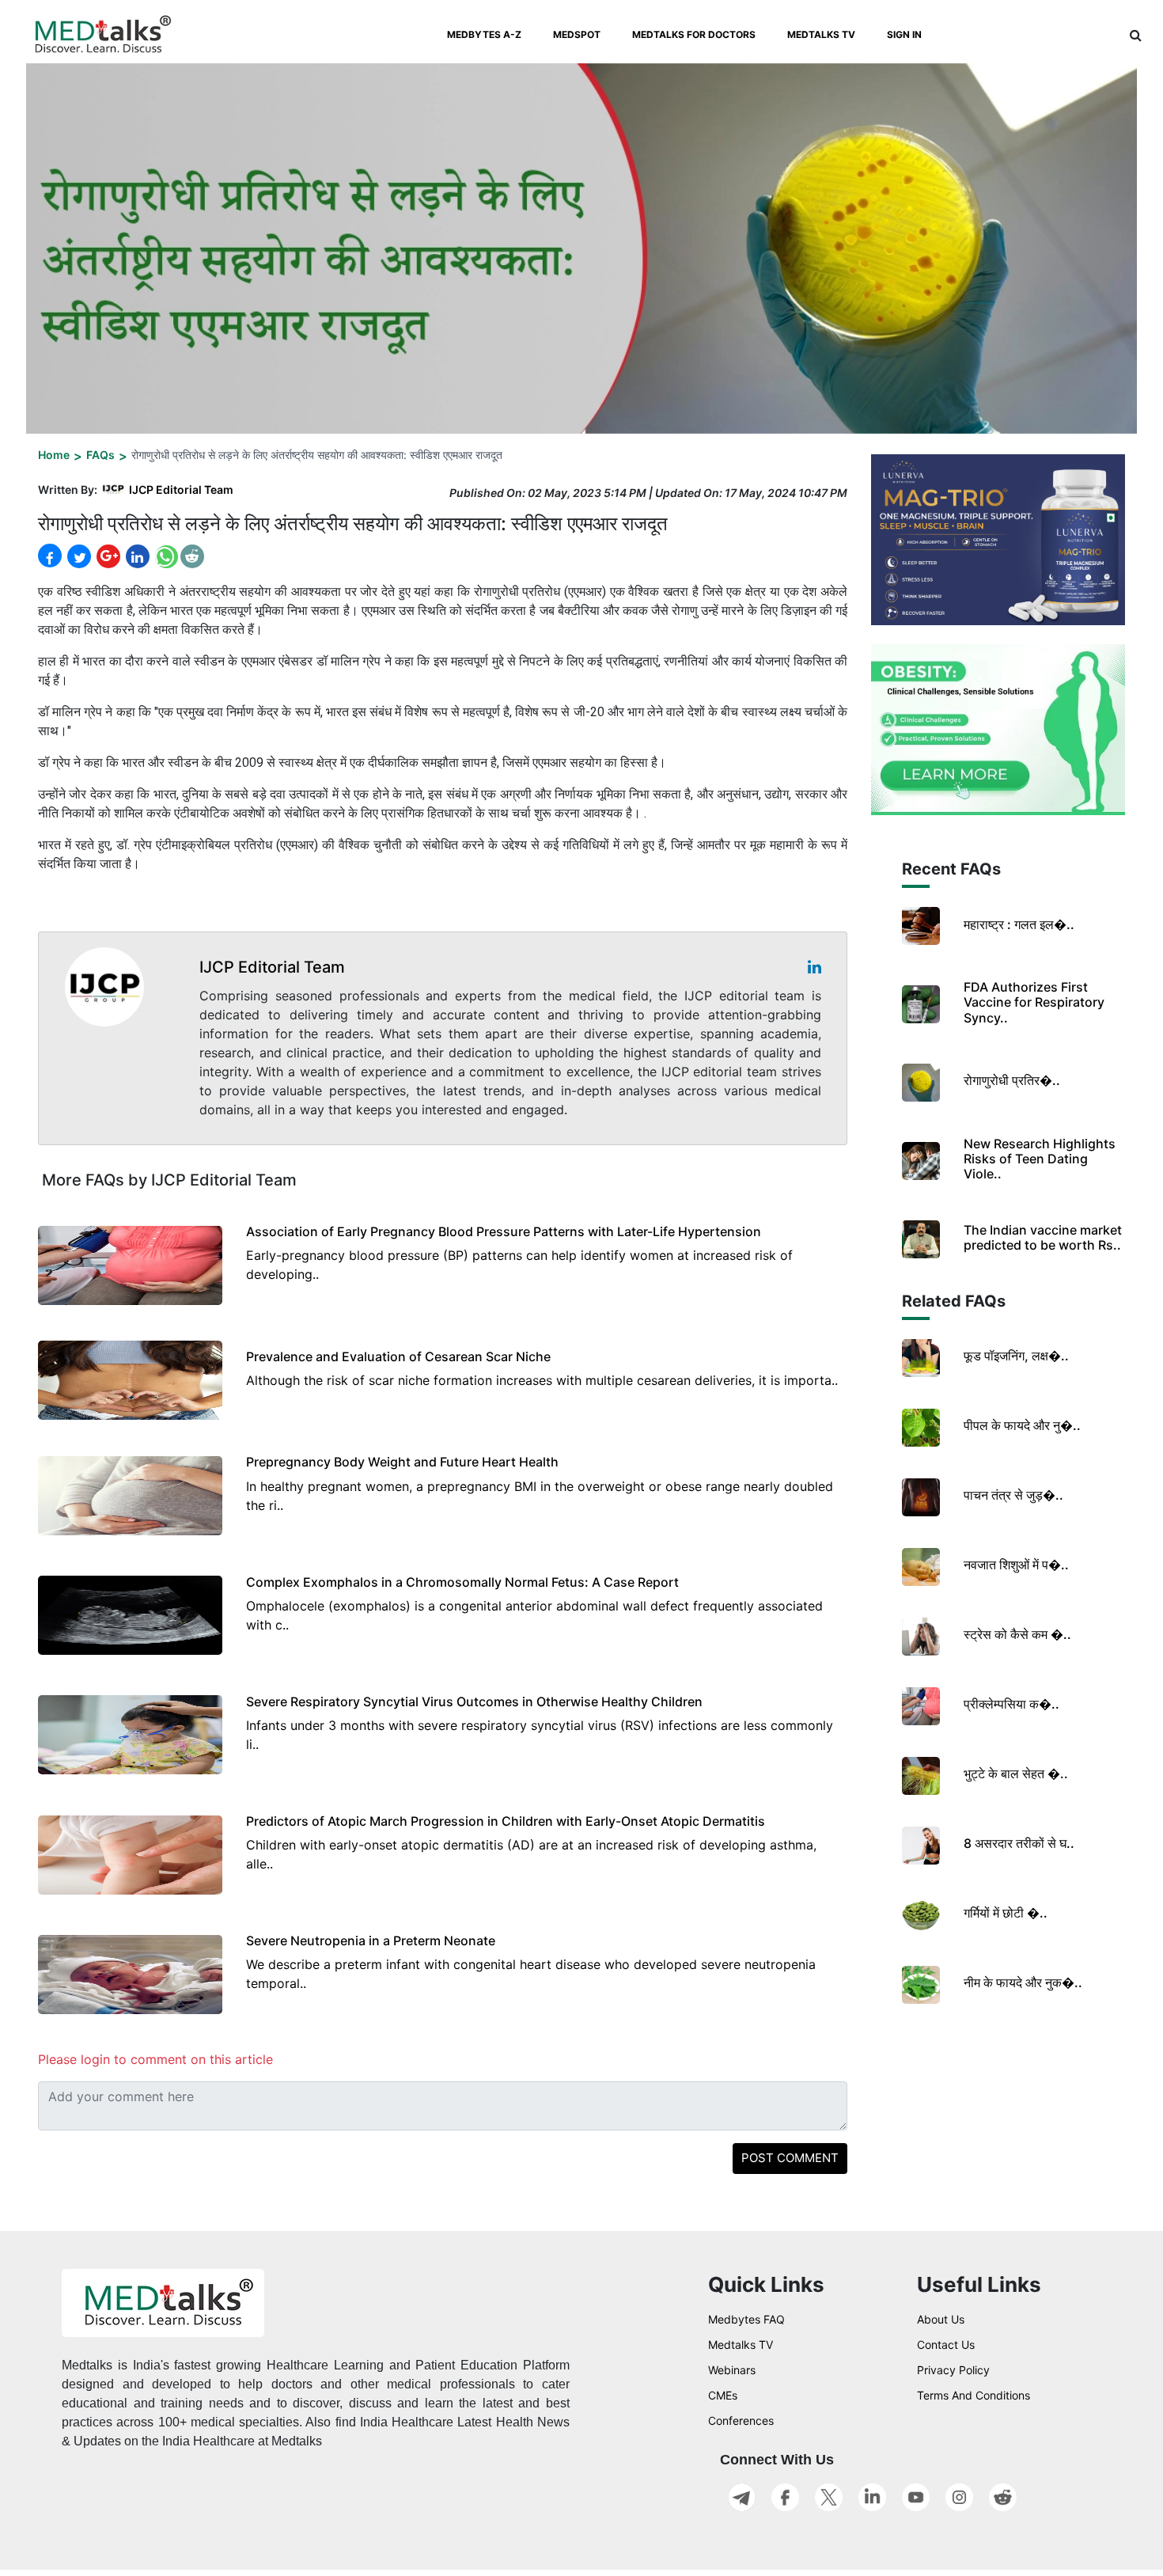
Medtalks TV (741, 2345)
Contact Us (946, 2345)
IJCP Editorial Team (181, 489)
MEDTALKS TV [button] (821, 34)
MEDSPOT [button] (577, 34)
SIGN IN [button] (904, 34)
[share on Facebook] (50, 556)
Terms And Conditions (974, 2395)
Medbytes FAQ (746, 2319)
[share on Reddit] (192, 556)
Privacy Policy (953, 2370)
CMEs (723, 2395)
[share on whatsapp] (165, 556)
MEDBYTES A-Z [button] (484, 34)
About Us (941, 2319)
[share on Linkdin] (136, 556)
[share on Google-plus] (107, 556)
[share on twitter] (78, 556)
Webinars (732, 2370)
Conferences (741, 2420)
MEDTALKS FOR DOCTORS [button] (694, 34)
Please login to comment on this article (155, 2059)
